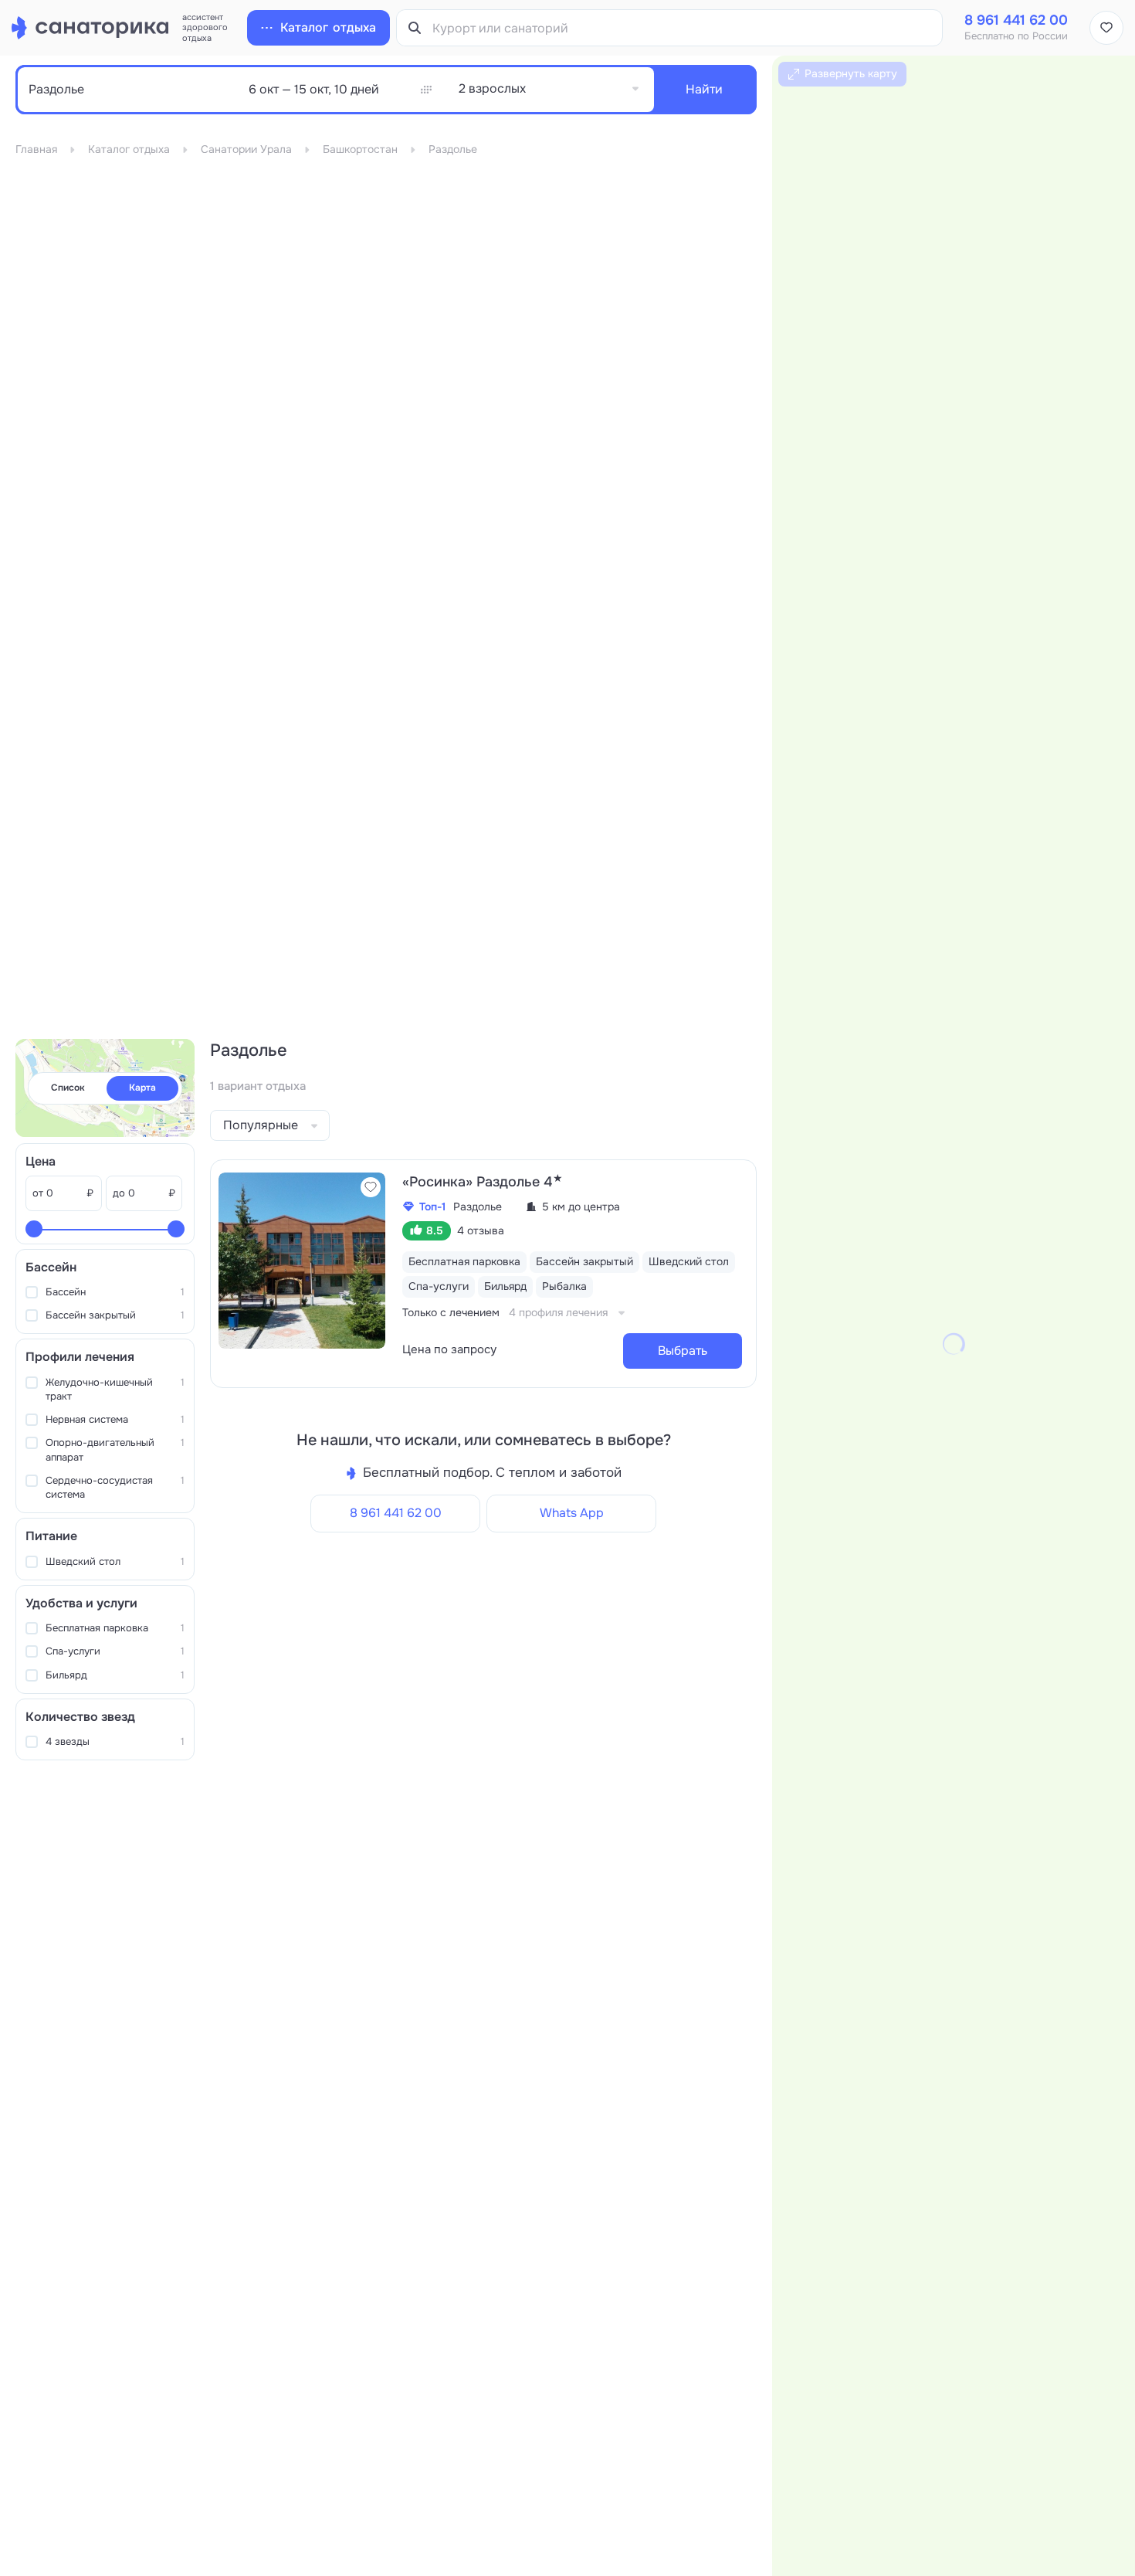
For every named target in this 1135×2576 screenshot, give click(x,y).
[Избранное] (1106, 28)
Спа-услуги (115, 1651)
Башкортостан (360, 149)
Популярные (261, 1125)
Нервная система (115, 1419)
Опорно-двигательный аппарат (115, 1449)
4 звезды (115, 1741)
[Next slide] (371, 1261)
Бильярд (115, 1675)
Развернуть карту (851, 73)
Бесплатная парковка (115, 1628)
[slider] (34, 1229)
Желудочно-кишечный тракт (115, 1389)
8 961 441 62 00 (396, 1513)
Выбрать (683, 1351)
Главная (36, 149)
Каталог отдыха (129, 149)
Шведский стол (115, 1561)
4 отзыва (481, 1230)
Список (68, 1088)
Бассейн (115, 1292)
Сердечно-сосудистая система (115, 1487)
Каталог (328, 27)
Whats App (572, 1513)
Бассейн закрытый (115, 1315)
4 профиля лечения (558, 1312)
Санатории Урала (246, 149)
